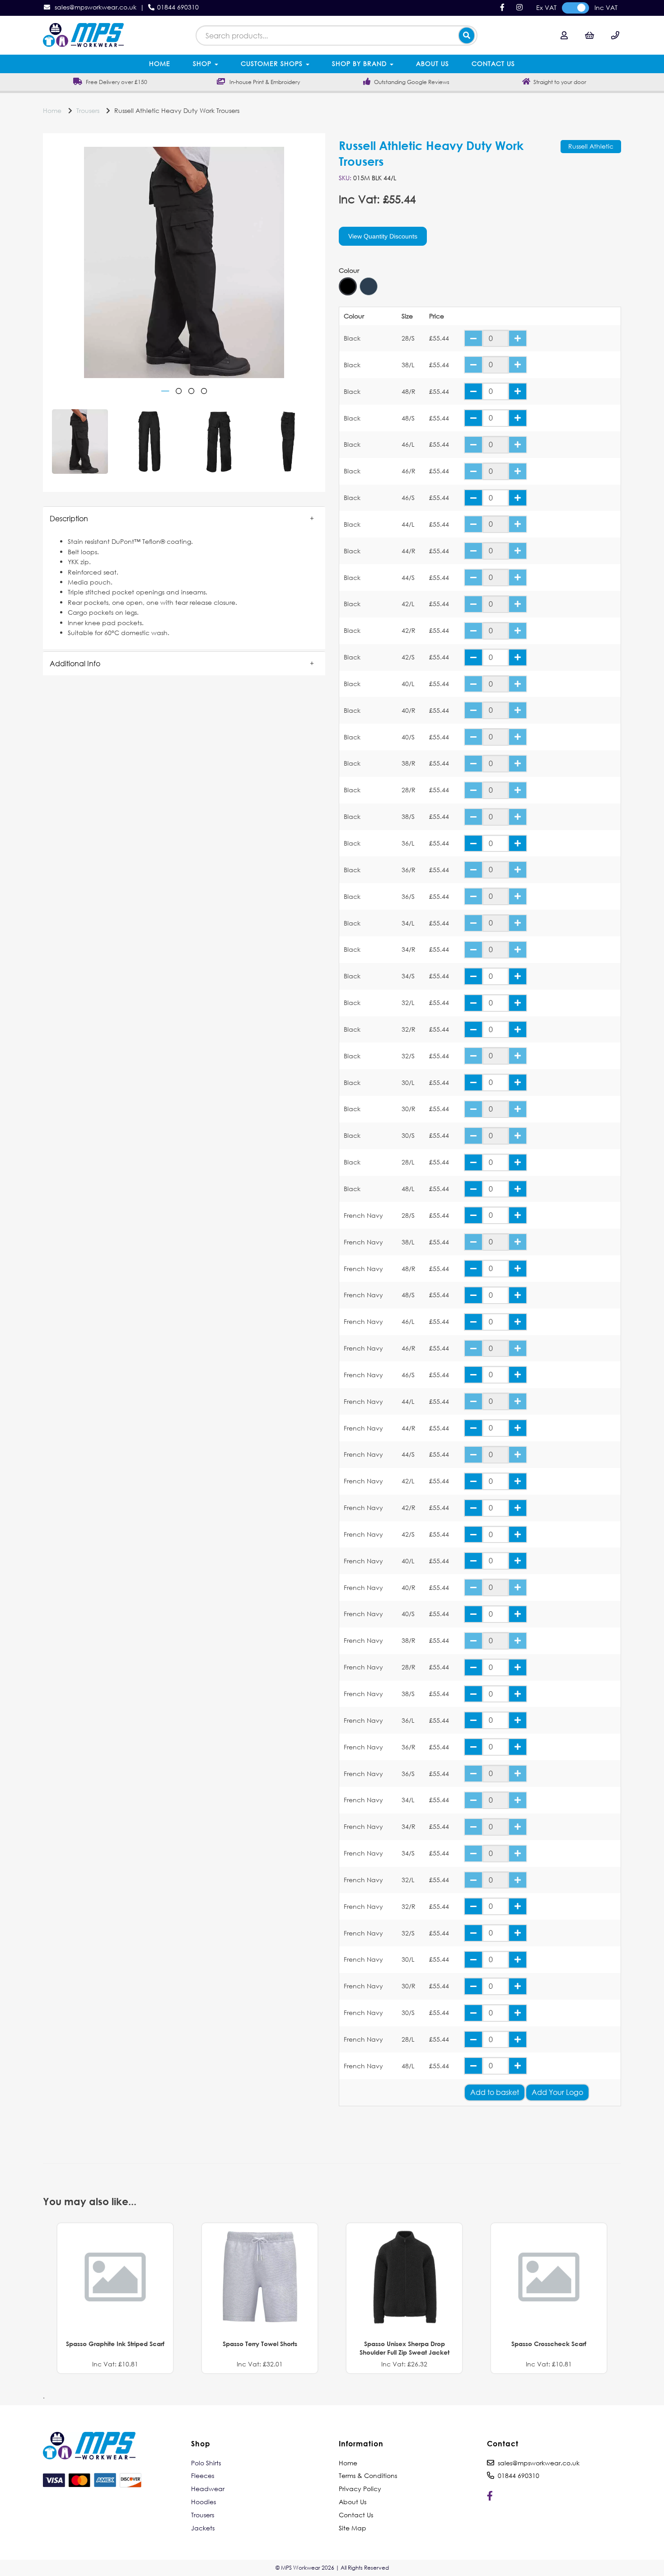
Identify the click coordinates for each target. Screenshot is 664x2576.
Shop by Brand (360, 63)
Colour (349, 271)
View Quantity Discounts (383, 236)
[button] (184, 519)
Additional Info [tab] (75, 663)
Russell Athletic (591, 146)
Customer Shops (273, 63)
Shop (203, 63)
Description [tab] (69, 518)
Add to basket (495, 2092)
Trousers (88, 110)
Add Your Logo (557, 2092)
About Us (433, 63)
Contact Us (493, 63)
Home (160, 63)
